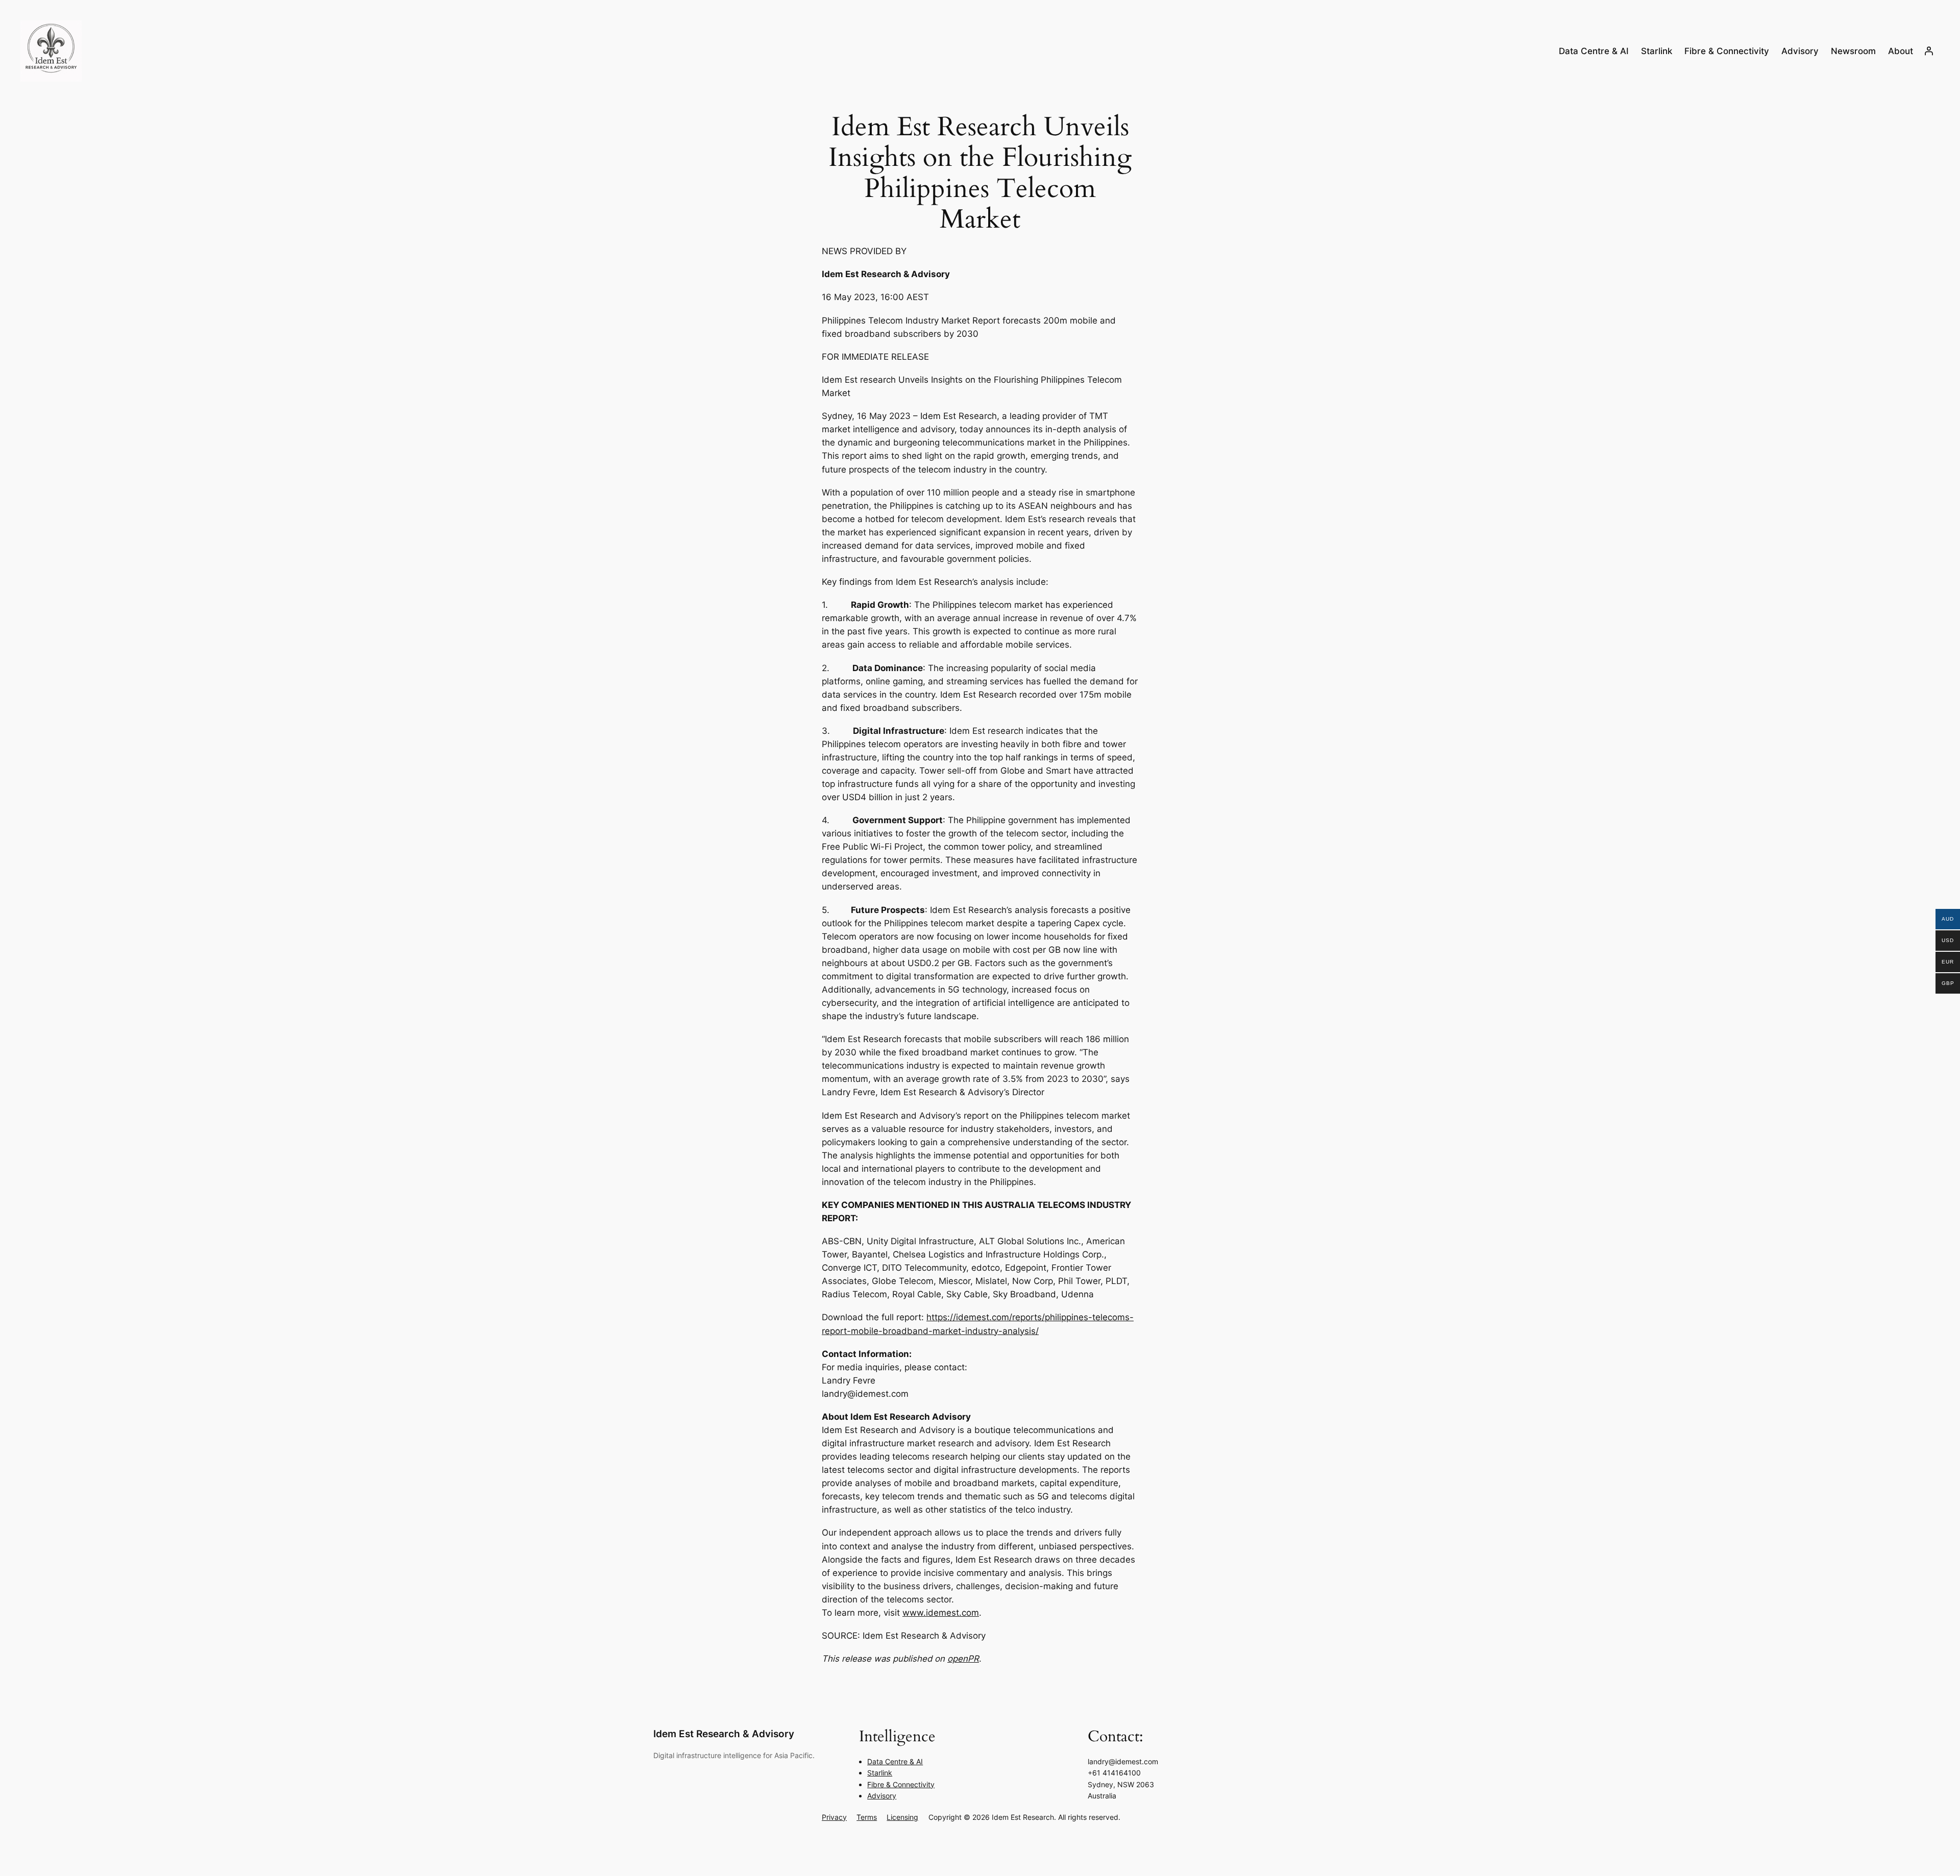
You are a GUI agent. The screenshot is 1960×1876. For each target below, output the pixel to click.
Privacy (834, 1817)
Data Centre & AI (895, 1761)
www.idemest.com (941, 1613)
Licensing (902, 1817)
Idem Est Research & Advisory (724, 1734)
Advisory (882, 1796)
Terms (867, 1817)
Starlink (880, 1773)
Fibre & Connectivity (901, 1784)
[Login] (1929, 51)
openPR (963, 1659)
